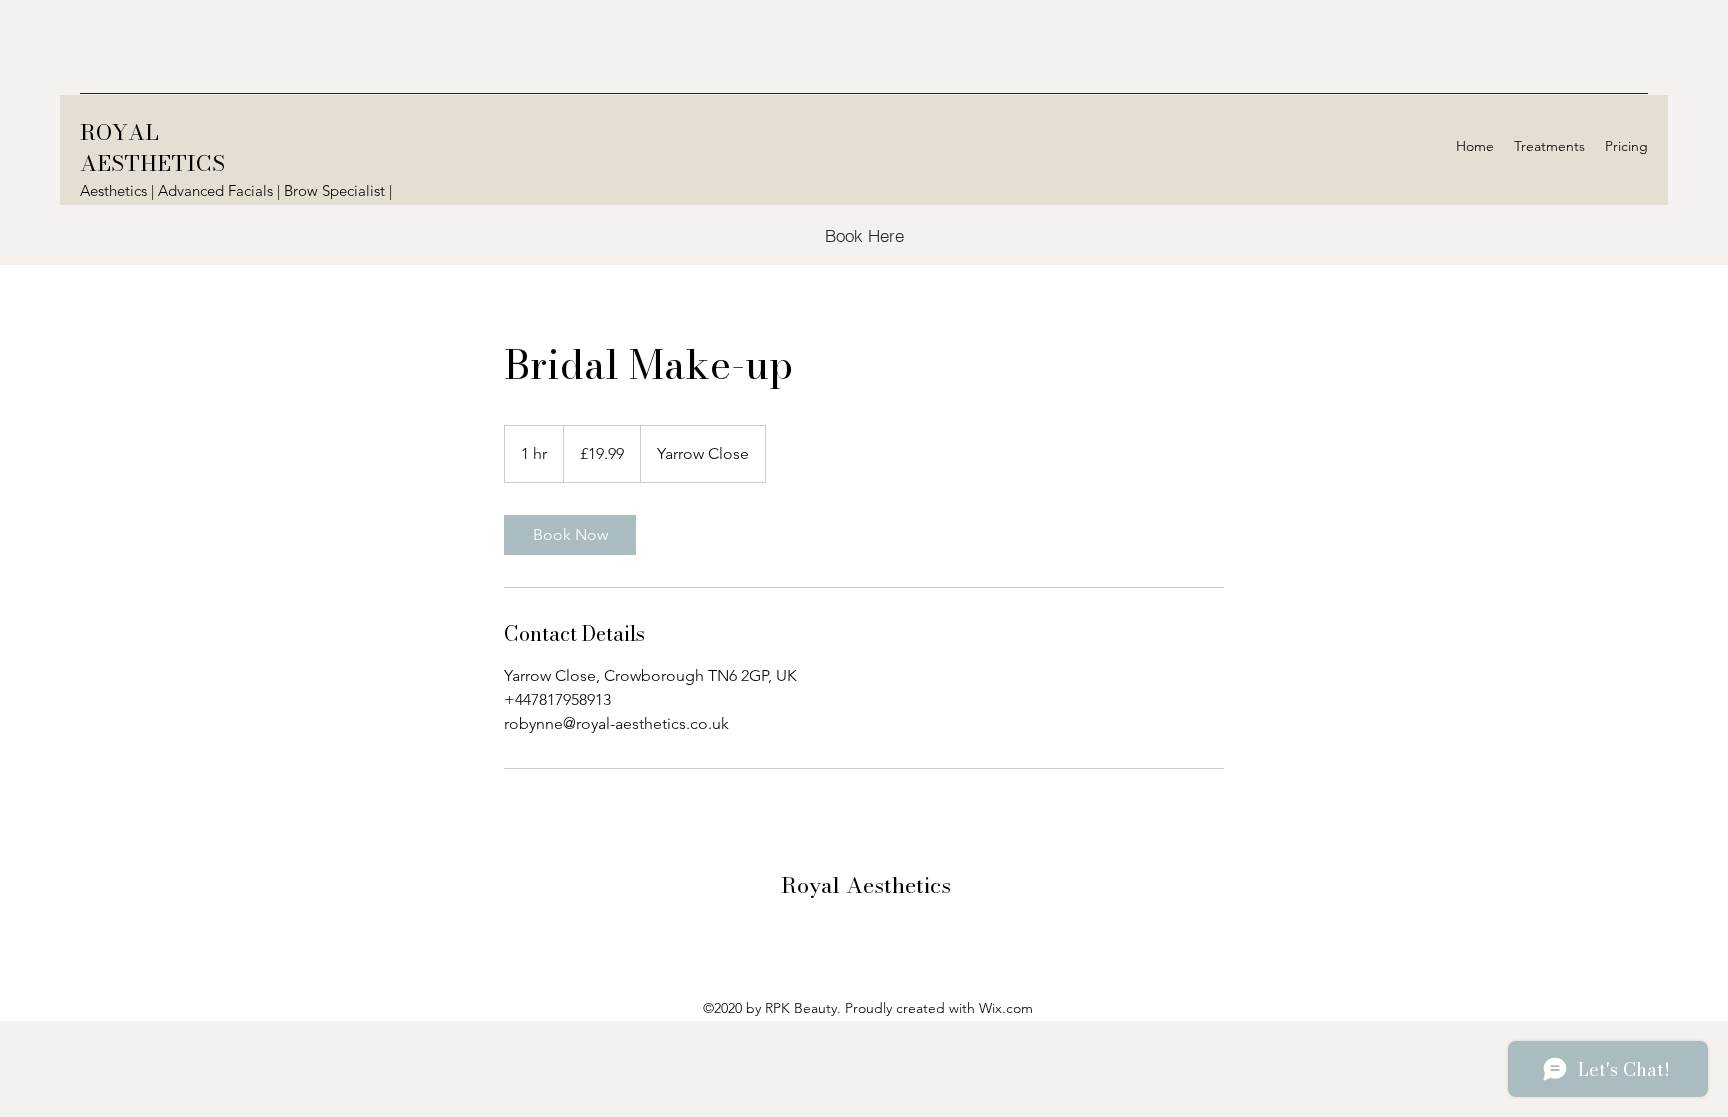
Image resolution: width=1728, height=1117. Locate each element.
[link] (570, 535)
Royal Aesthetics (866, 885)
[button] (1549, 146)
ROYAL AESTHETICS (152, 147)
